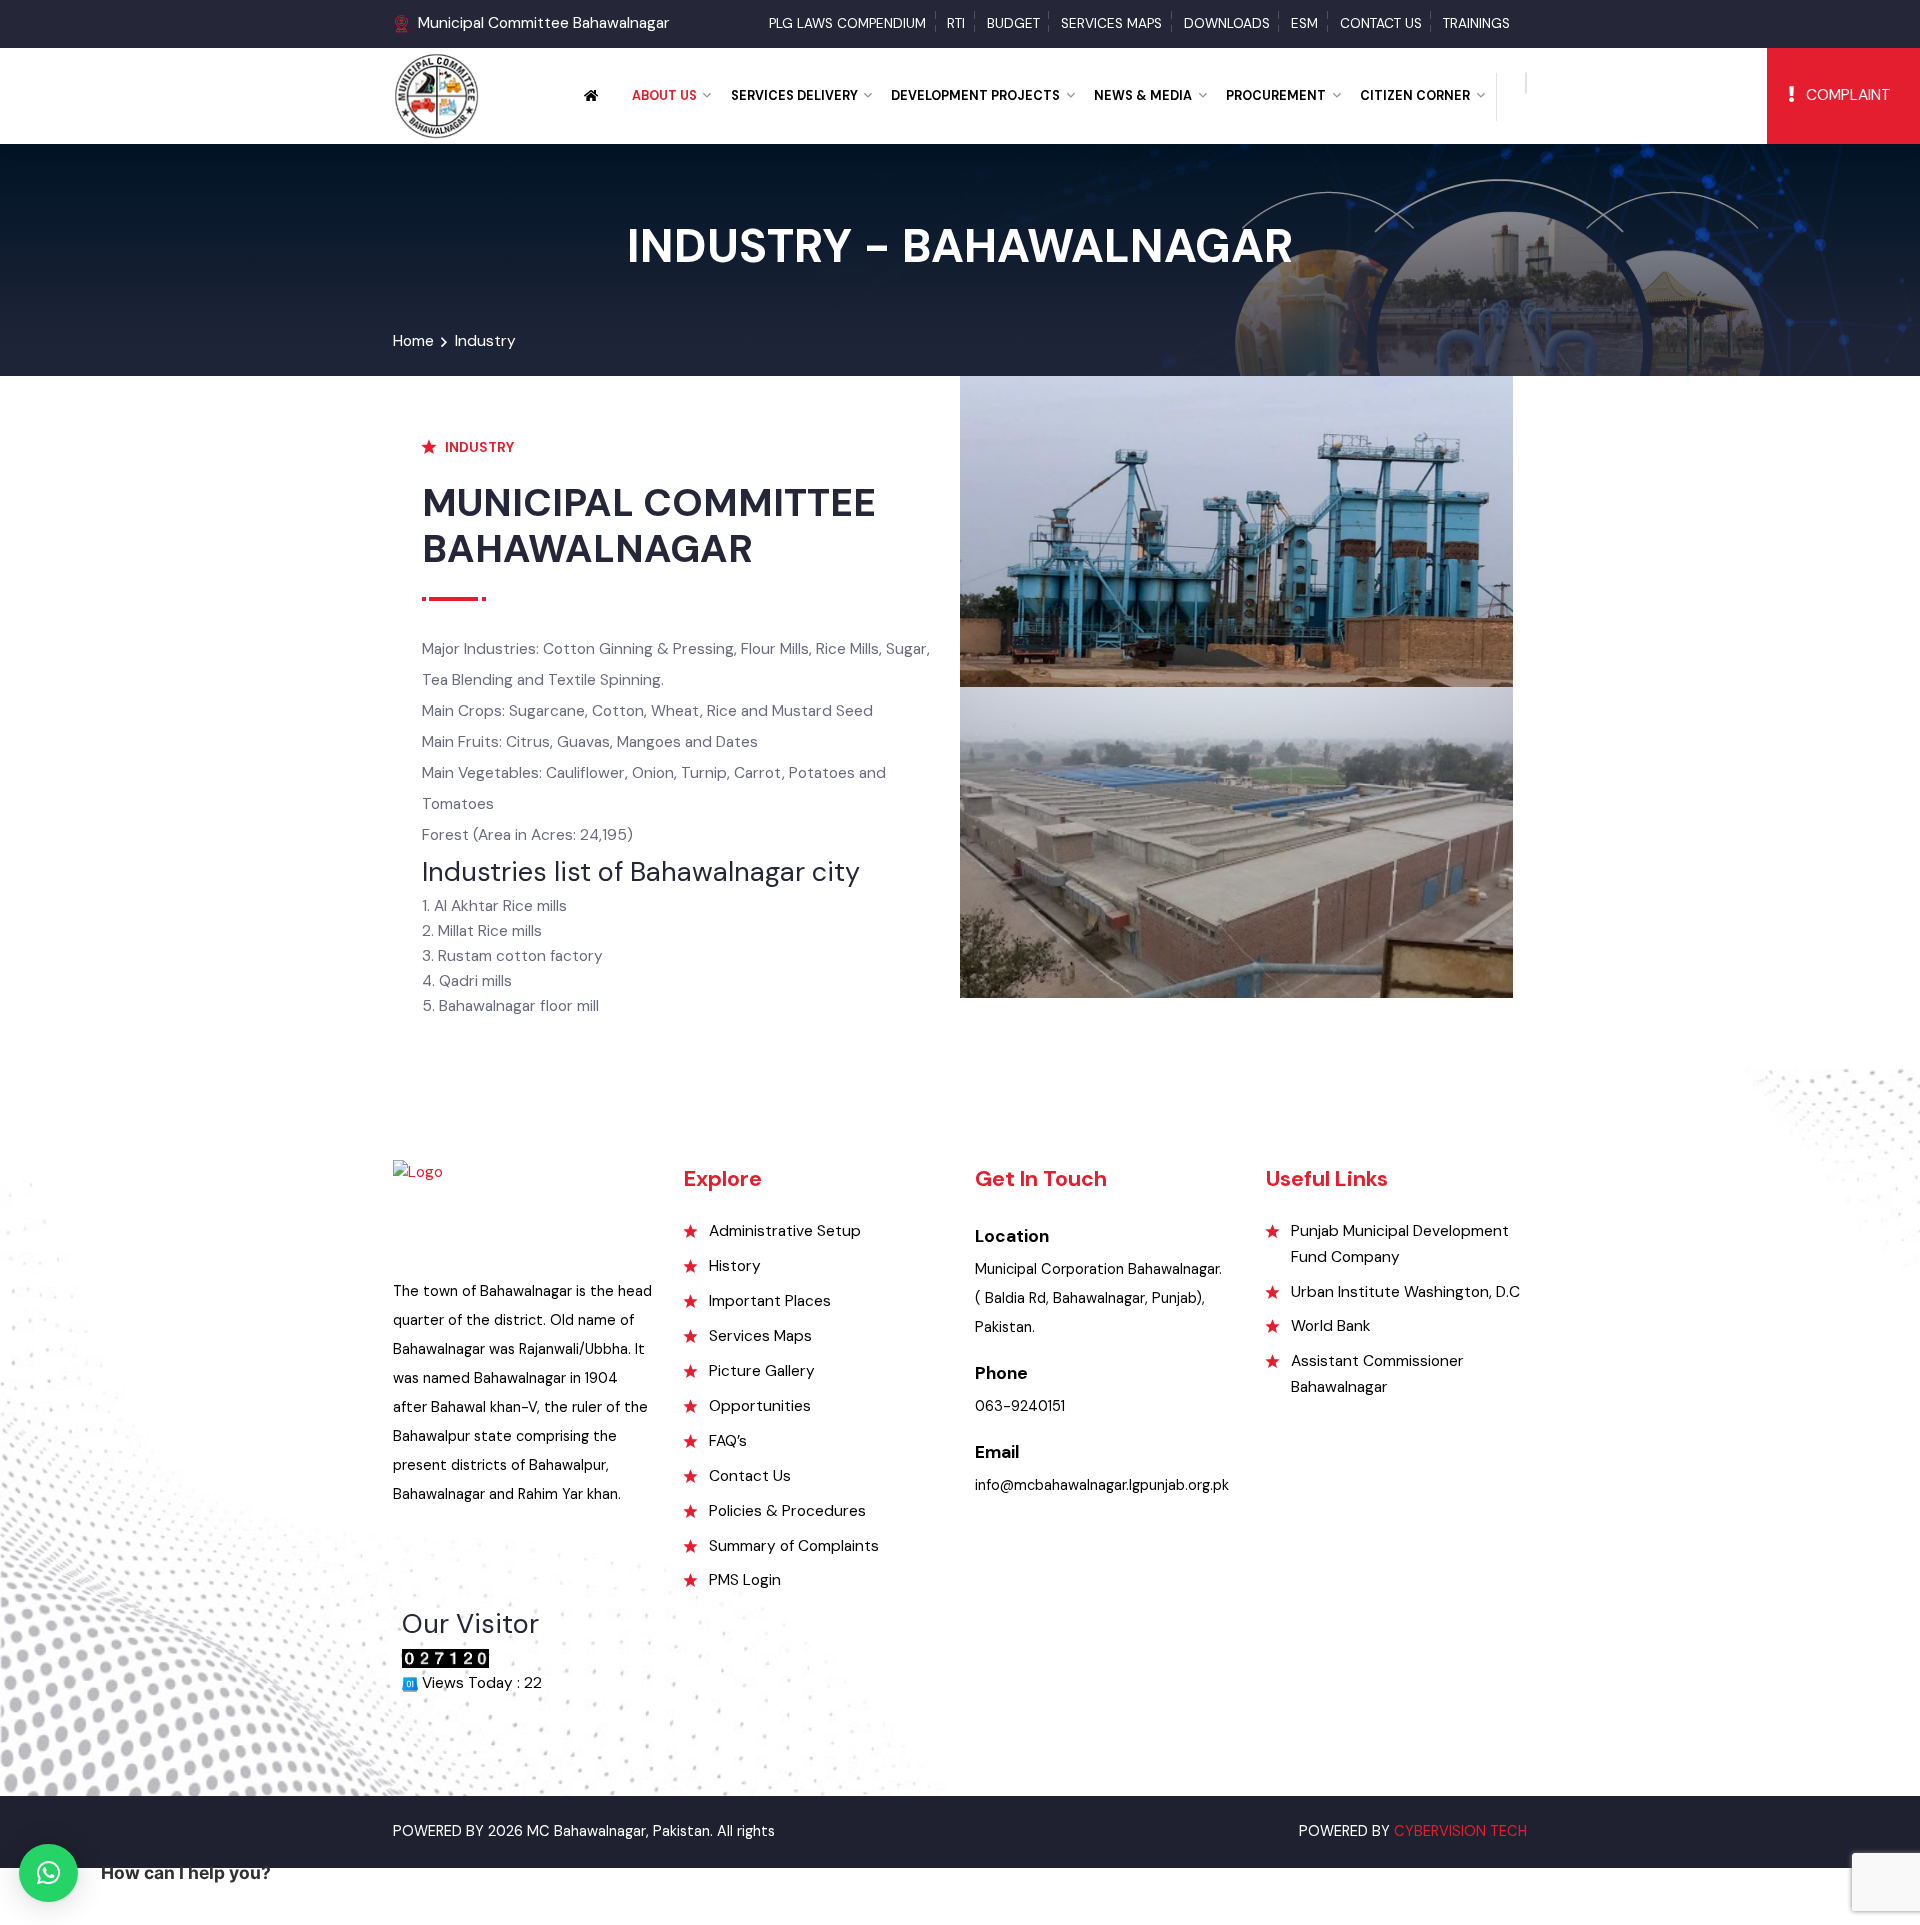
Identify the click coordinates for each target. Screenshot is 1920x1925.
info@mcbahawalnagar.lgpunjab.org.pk (1102, 1485)
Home (413, 341)
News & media (1143, 95)
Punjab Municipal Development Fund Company (1400, 1243)
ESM (1304, 23)
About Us (664, 95)
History (735, 1266)
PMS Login (745, 1580)
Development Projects (975, 95)
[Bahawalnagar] (436, 95)
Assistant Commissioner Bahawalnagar (1377, 1373)
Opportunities (760, 1406)
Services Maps (1111, 23)
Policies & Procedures (787, 1511)
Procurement (1276, 95)
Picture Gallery (762, 1371)
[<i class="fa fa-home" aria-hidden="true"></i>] (598, 95)
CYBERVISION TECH (1460, 1831)
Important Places (770, 1301)
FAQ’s (728, 1441)
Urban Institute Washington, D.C (1405, 1292)
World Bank (1331, 1326)
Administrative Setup (785, 1231)
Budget (1013, 23)
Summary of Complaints (794, 1546)
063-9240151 (1020, 1406)
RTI (956, 23)
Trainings (1476, 23)
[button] (48, 1873)
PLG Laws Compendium (847, 23)
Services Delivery (794, 95)
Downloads (1227, 23)
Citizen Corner (1415, 95)
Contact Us (1381, 23)
